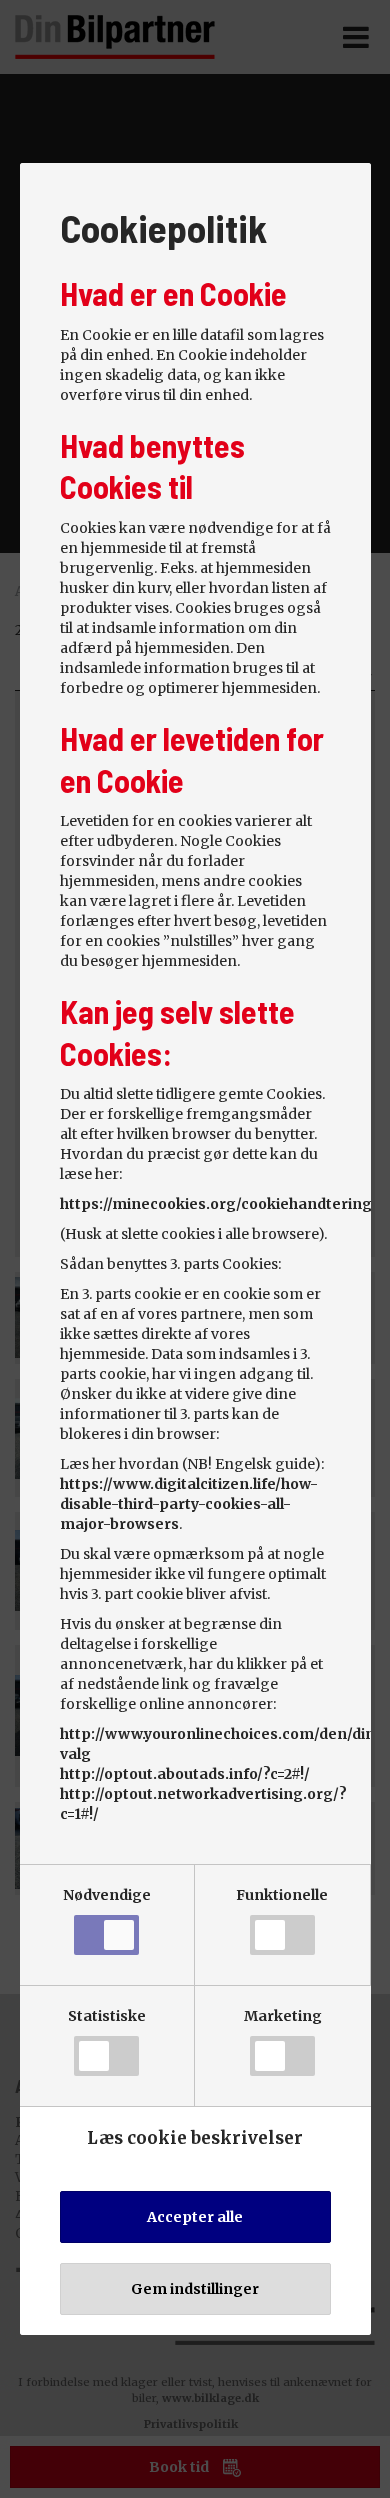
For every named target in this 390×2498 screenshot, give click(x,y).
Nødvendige (107, 1895)
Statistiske (107, 2016)
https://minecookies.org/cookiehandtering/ (219, 1204)
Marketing (283, 2016)
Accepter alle (195, 2217)
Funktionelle (282, 1895)
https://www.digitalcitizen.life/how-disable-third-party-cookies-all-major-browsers (189, 1504)
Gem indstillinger (195, 2289)
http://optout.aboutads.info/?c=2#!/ (185, 1774)
